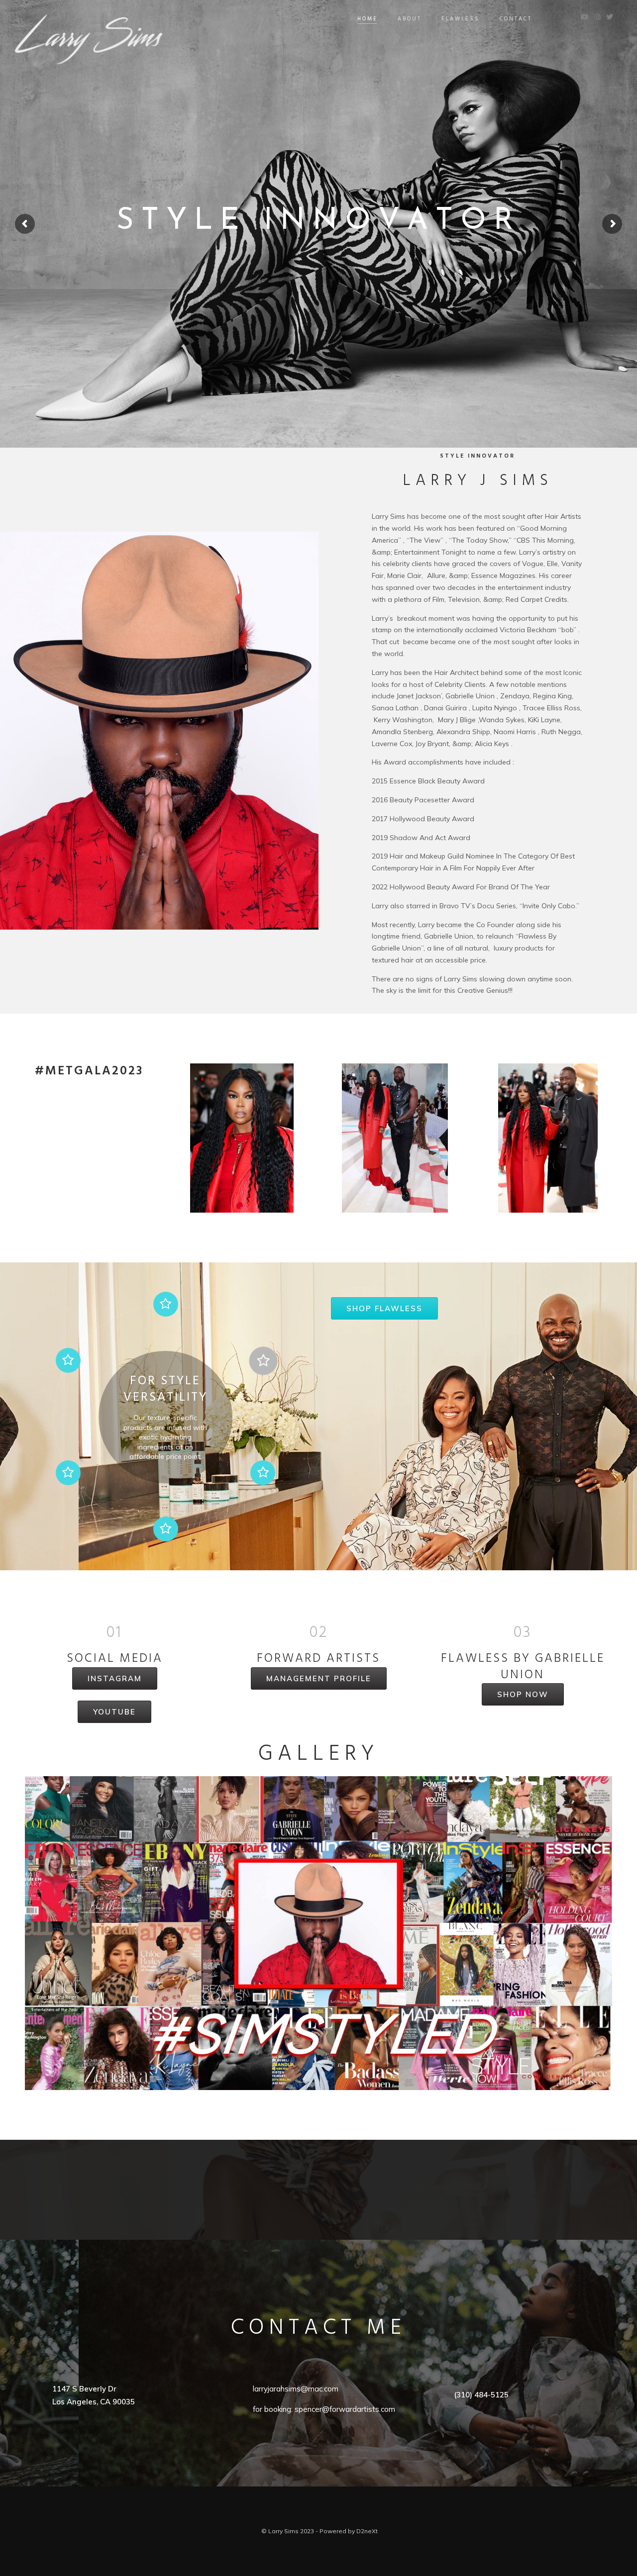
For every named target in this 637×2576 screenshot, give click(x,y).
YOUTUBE (114, 1712)
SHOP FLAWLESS (384, 1308)
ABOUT (410, 19)
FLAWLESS (461, 19)
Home (368, 19)
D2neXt (367, 2531)
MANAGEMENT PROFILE (319, 1678)
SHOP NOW (523, 1694)
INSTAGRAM (115, 1678)
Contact (516, 19)
